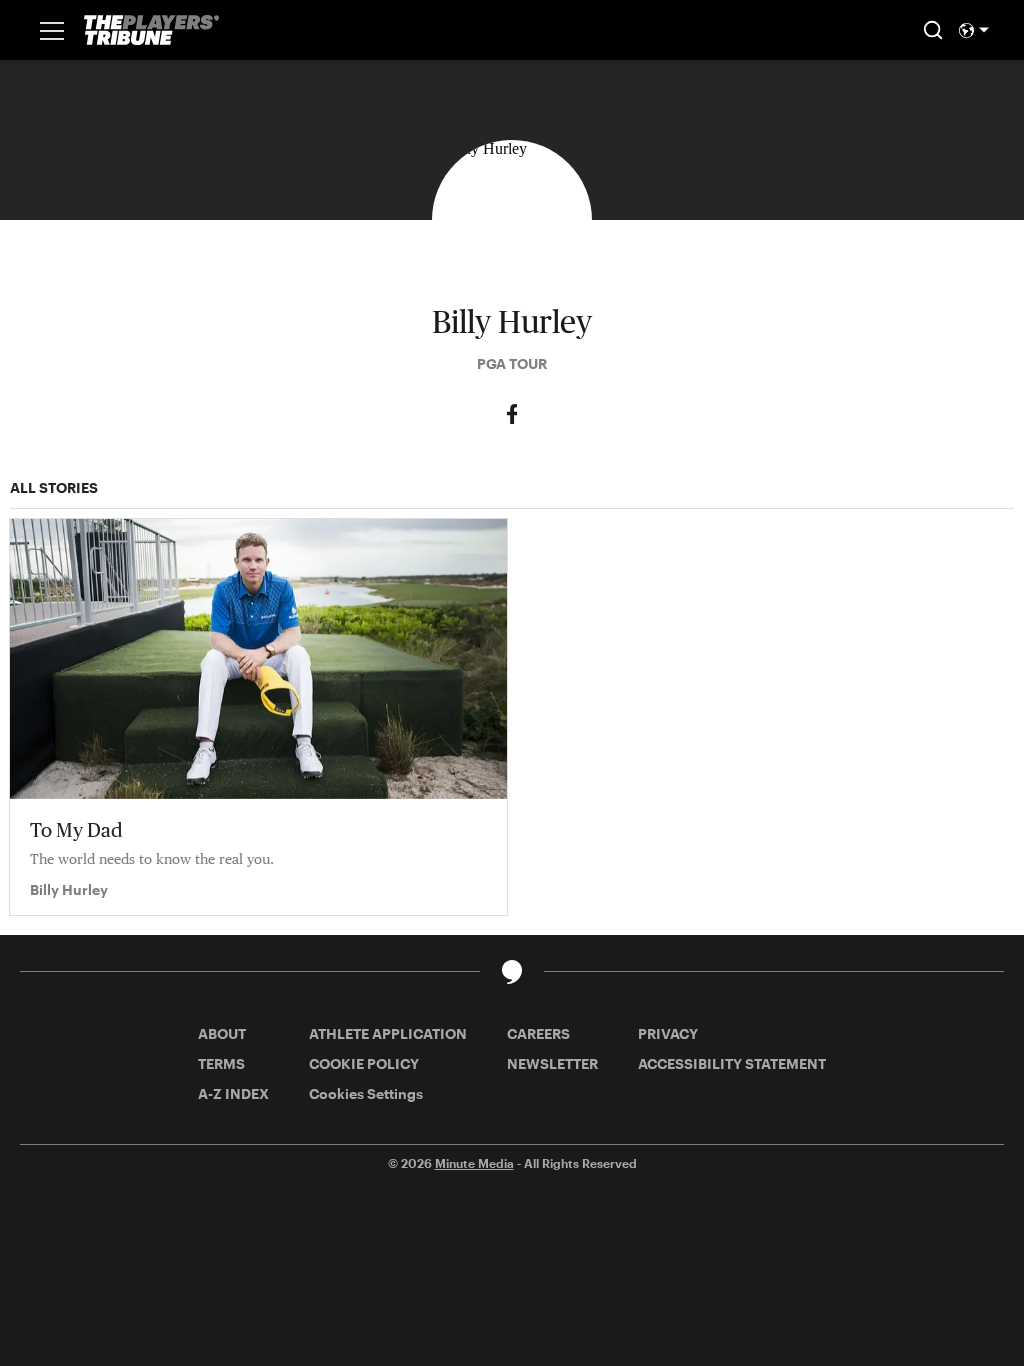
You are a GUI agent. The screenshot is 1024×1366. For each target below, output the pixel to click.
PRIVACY (668, 1033)
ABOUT (222, 1033)
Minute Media (474, 1163)
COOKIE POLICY (364, 1063)
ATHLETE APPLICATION (388, 1033)
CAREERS (538, 1033)
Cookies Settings (366, 1093)
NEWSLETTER (552, 1063)
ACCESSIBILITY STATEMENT (732, 1063)
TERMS (221, 1063)
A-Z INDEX (233, 1093)
